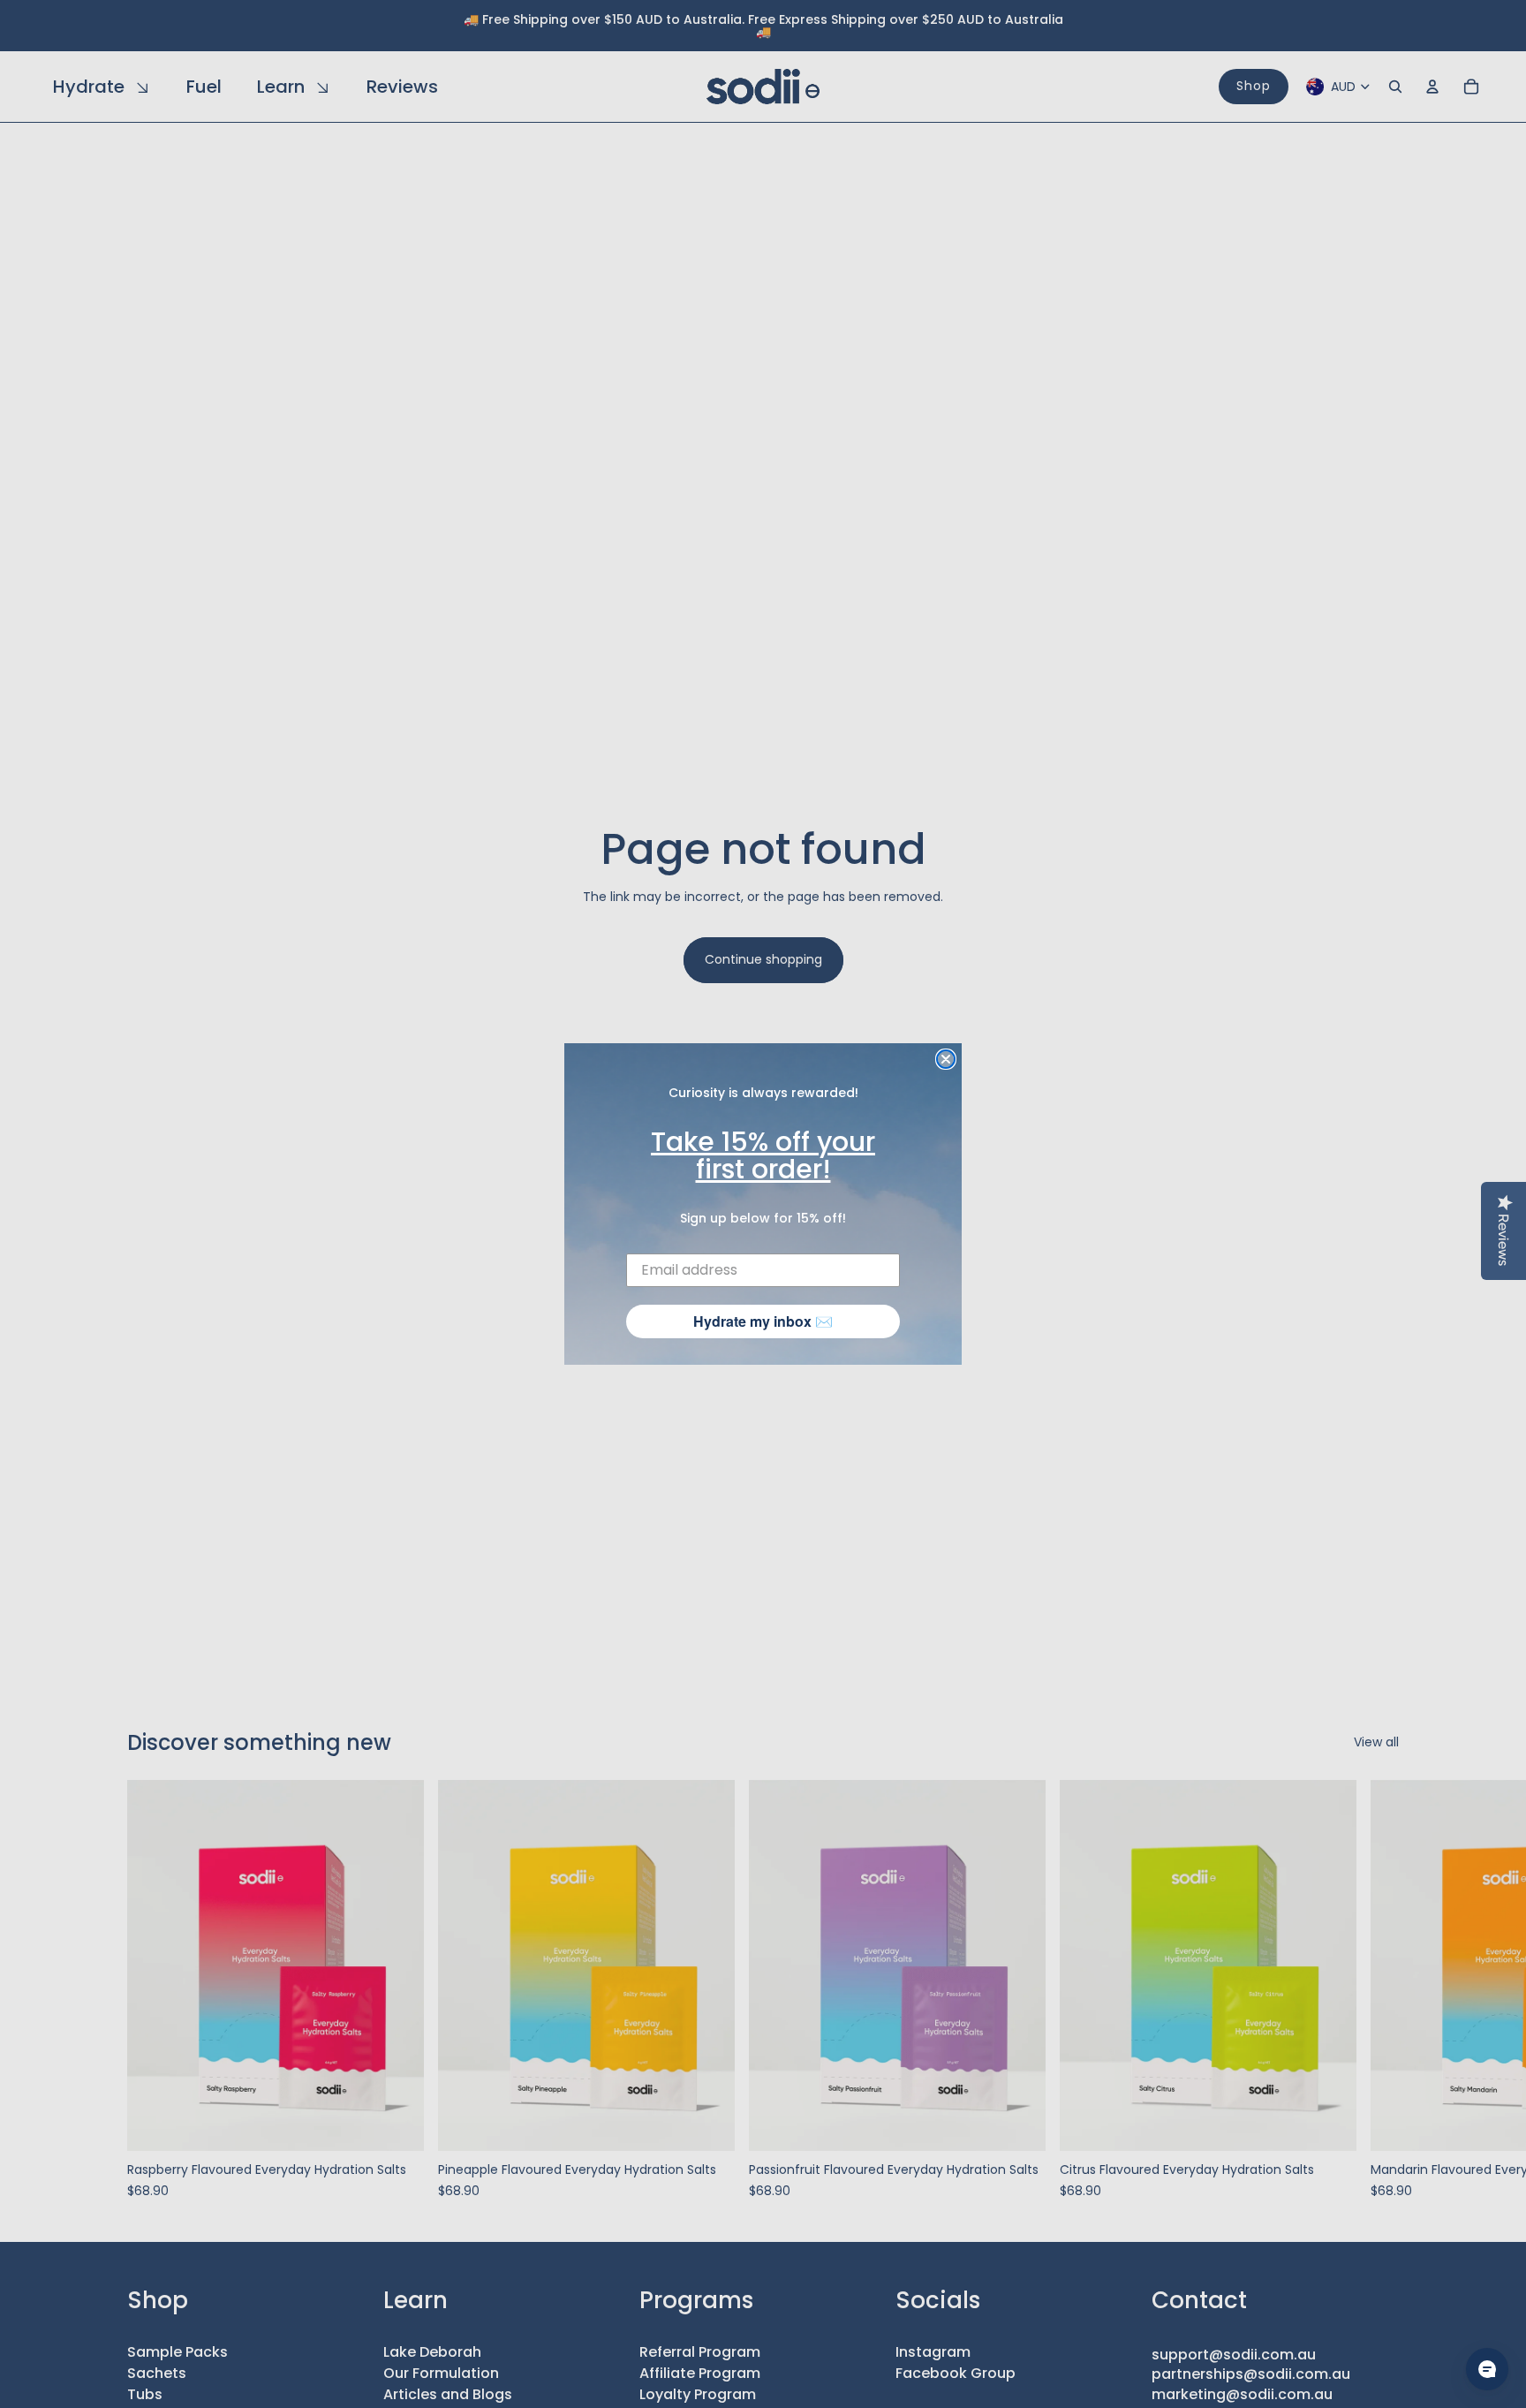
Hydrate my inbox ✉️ (763, 1321)
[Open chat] (1487, 2369)
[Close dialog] (946, 1059)
